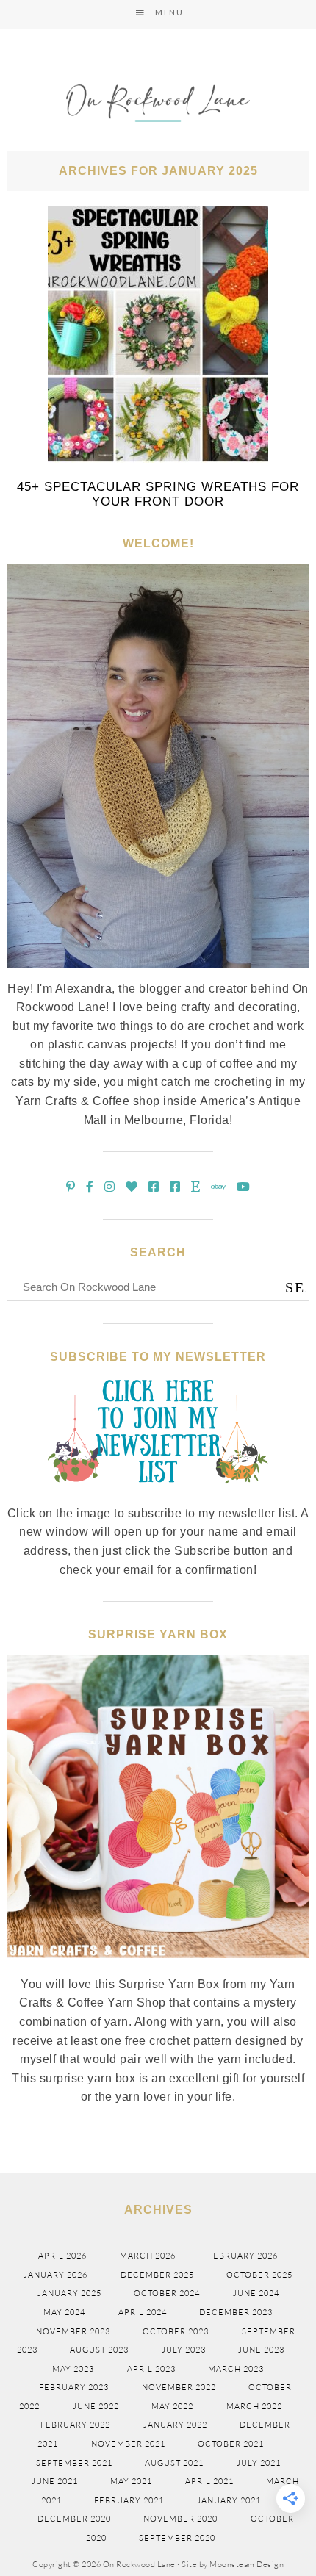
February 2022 (75, 2425)
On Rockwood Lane (158, 105)
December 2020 (74, 2519)
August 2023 (99, 2350)
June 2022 (96, 2406)
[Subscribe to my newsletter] (158, 1495)
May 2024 (64, 2312)
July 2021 (259, 2463)
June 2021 (55, 2481)
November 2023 (73, 2331)
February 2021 (129, 2500)
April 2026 (62, 2256)
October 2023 (176, 2331)
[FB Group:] (154, 1187)
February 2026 (243, 2256)
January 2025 (69, 2293)
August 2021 (174, 2463)
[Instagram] (110, 1187)
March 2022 (254, 2406)
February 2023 (74, 2387)
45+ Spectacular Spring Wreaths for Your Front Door (158, 494)
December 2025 (157, 2275)
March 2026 (148, 2256)
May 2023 (73, 2369)
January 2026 (55, 2275)
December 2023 (236, 2312)
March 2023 (236, 2369)
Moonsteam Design (247, 2564)
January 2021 (229, 2500)
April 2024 (143, 2312)
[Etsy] (196, 1187)
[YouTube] (244, 1187)
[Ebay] (219, 1187)
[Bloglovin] (132, 1187)
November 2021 (128, 2444)
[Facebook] (90, 1187)
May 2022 (172, 2406)
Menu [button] (169, 12)
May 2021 (131, 2481)
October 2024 (167, 2293)
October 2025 (259, 2275)
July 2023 (184, 2350)
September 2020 (177, 2538)
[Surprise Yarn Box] (158, 1966)
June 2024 (256, 2293)
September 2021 (74, 2463)
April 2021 (209, 2481)
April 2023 (151, 2369)
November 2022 (179, 2387)
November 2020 (180, 2519)
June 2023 (261, 2350)
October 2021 (231, 2444)
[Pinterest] (71, 1187)
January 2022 (175, 2425)
